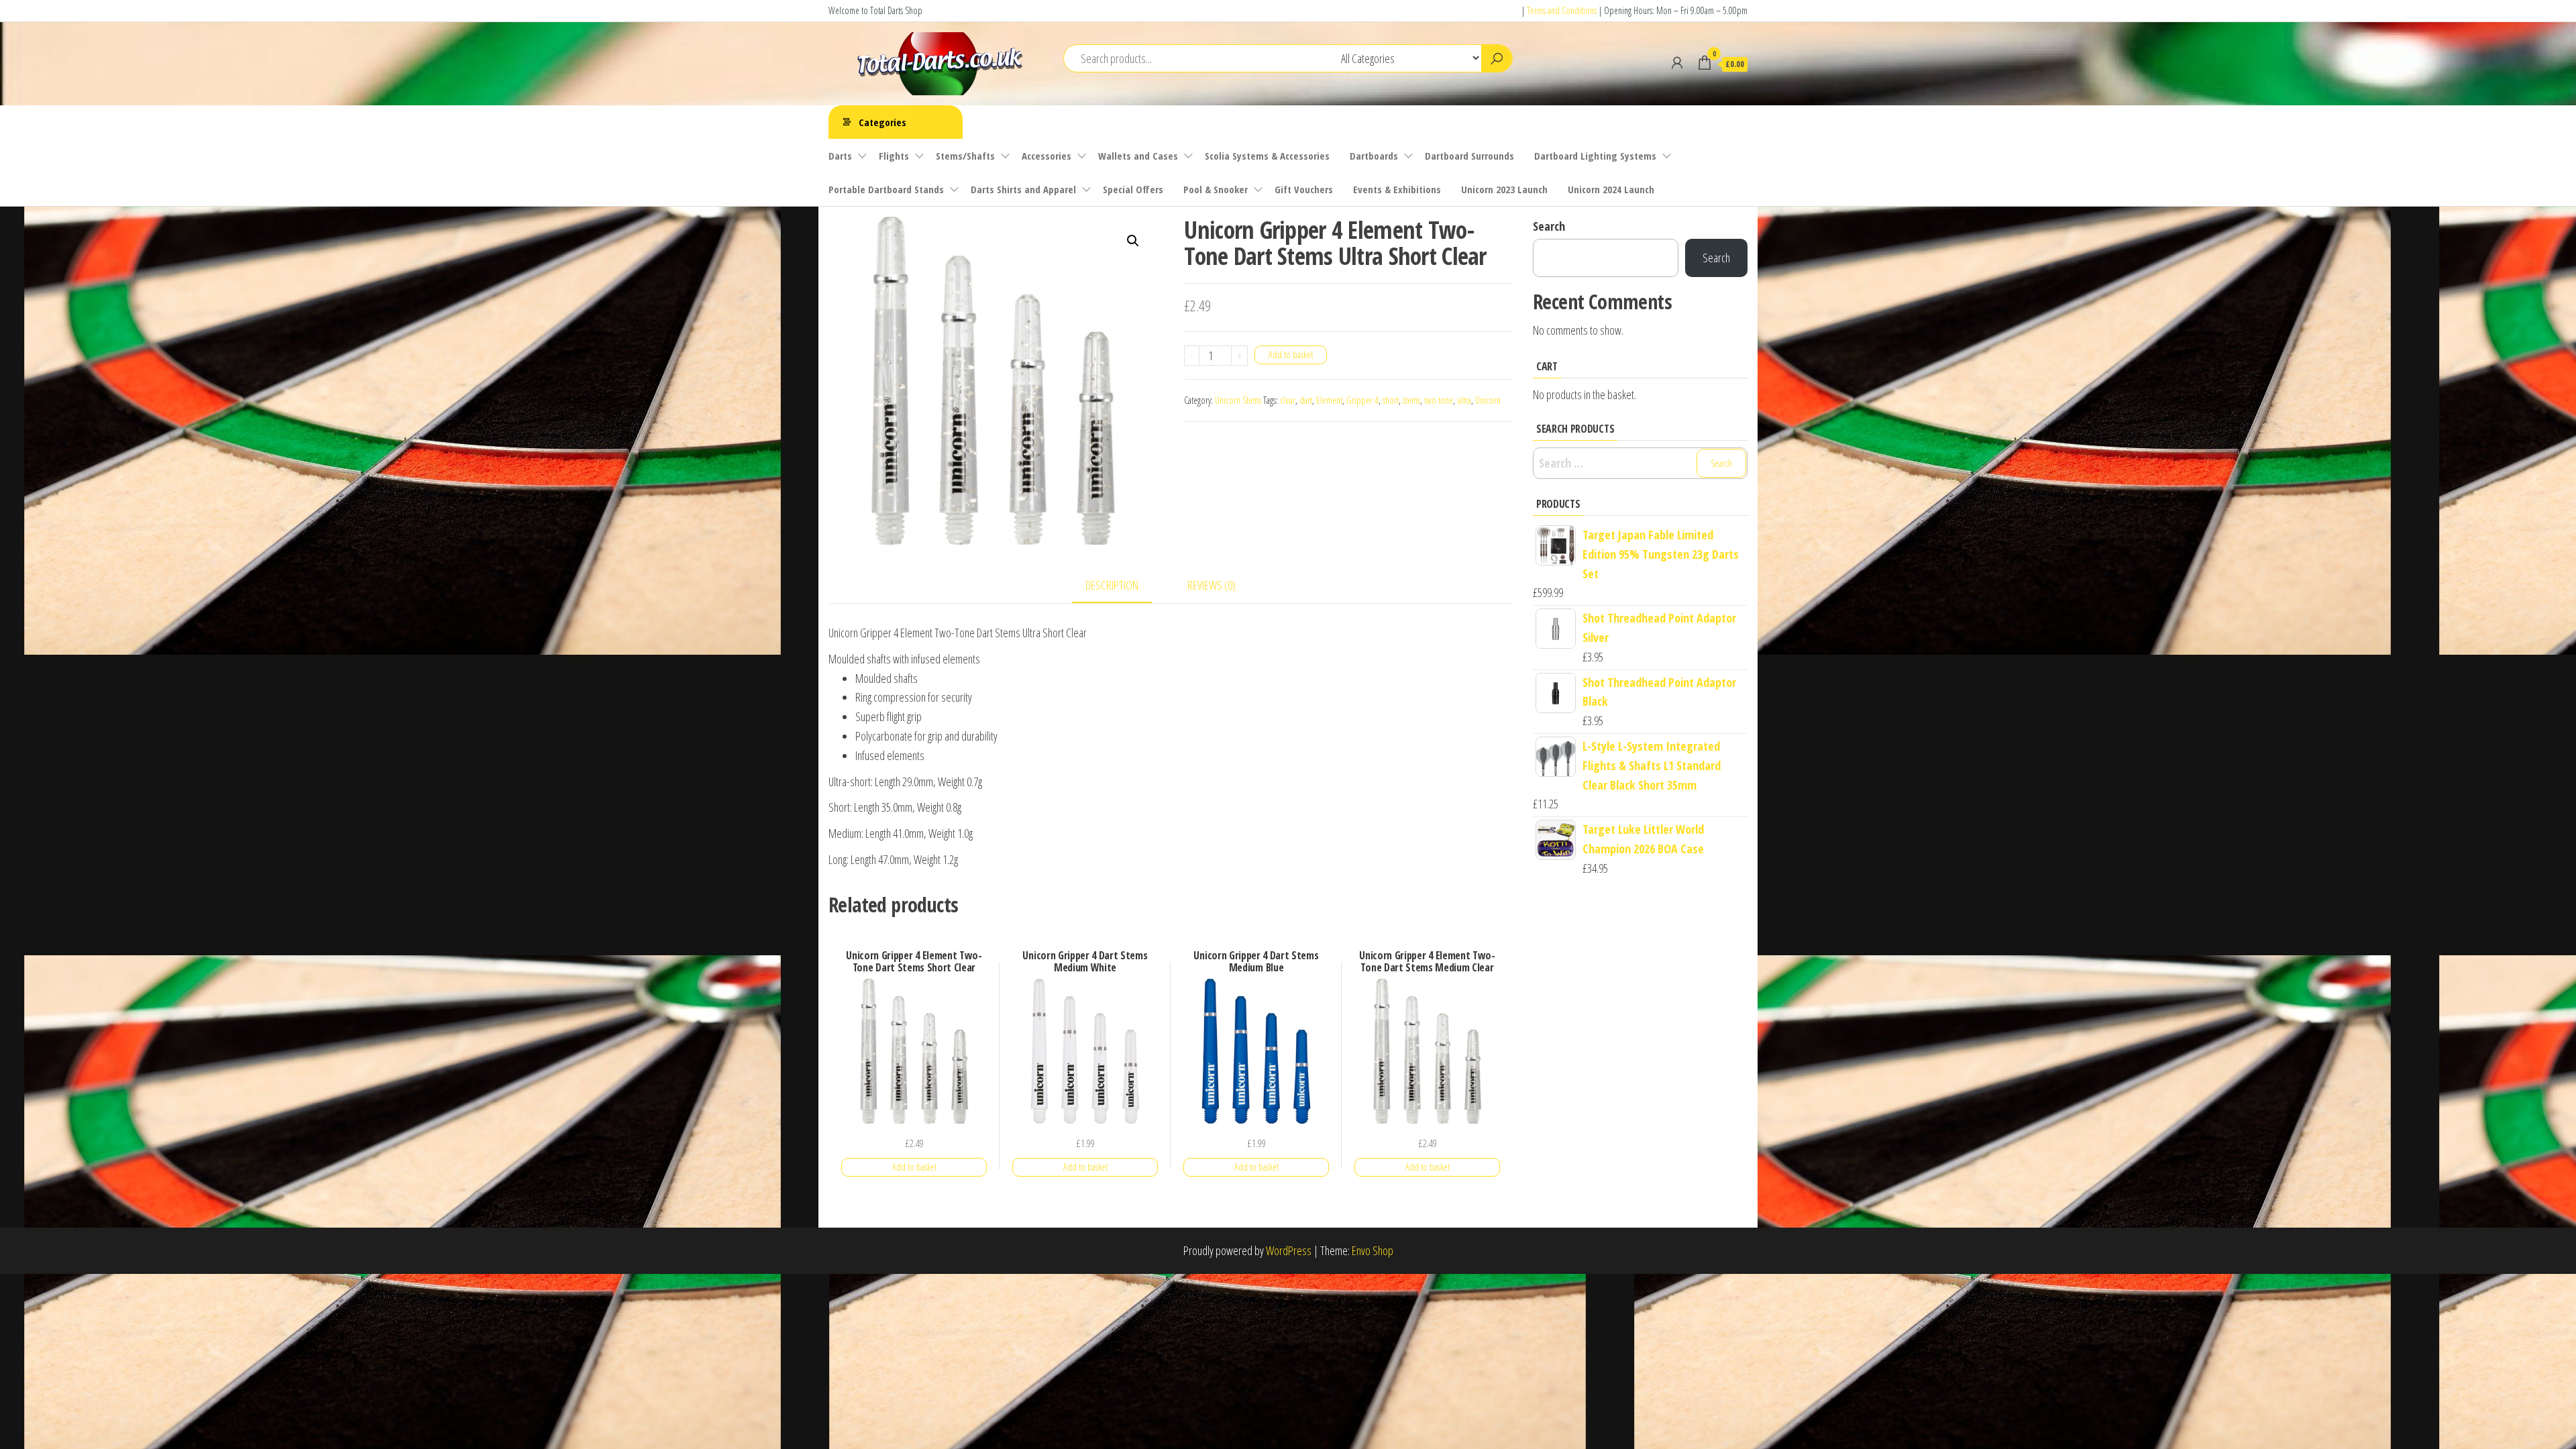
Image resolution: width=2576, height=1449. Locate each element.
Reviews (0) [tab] (1212, 585)
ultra (1464, 400)
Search (1549, 226)
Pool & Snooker (1216, 189)
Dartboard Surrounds (1469, 156)
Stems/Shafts (965, 156)
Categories (882, 122)
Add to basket (1291, 355)
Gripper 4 (1362, 400)
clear (1288, 400)
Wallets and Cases (1138, 156)
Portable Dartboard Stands (886, 189)
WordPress (1289, 1250)
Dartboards (1374, 156)
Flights (894, 156)
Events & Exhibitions (1397, 189)
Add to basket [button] (914, 1167)
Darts (840, 156)
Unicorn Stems (1238, 400)
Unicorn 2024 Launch (1611, 189)
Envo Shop (1373, 1250)
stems (1411, 400)
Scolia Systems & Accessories (1267, 156)
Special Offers (1133, 189)
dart (1306, 400)
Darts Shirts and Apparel (1023, 189)
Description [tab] (1112, 585)
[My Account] (1677, 62)
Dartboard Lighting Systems (1595, 156)
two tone (1439, 400)
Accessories (1046, 156)
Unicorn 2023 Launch (1504, 189)
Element (1329, 400)
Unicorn (1488, 400)
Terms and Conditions (1562, 10)
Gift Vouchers (1304, 189)
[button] (1133, 241)
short (1391, 400)
